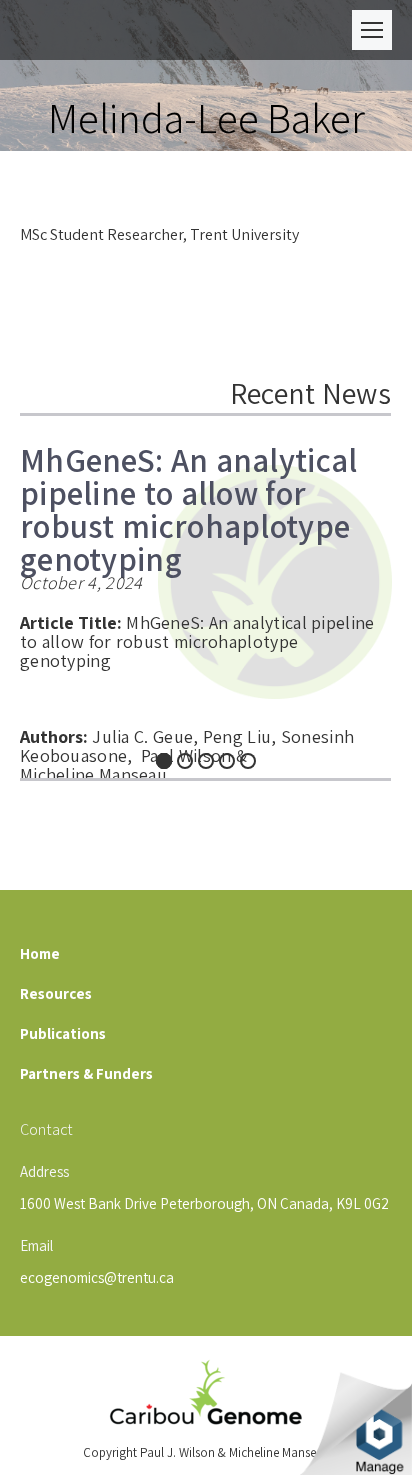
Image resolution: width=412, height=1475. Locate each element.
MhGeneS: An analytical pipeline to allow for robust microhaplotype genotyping (189, 499)
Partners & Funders (86, 1073)
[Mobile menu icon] (372, 30)
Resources (56, 993)
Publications (63, 1033)
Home (40, 953)
